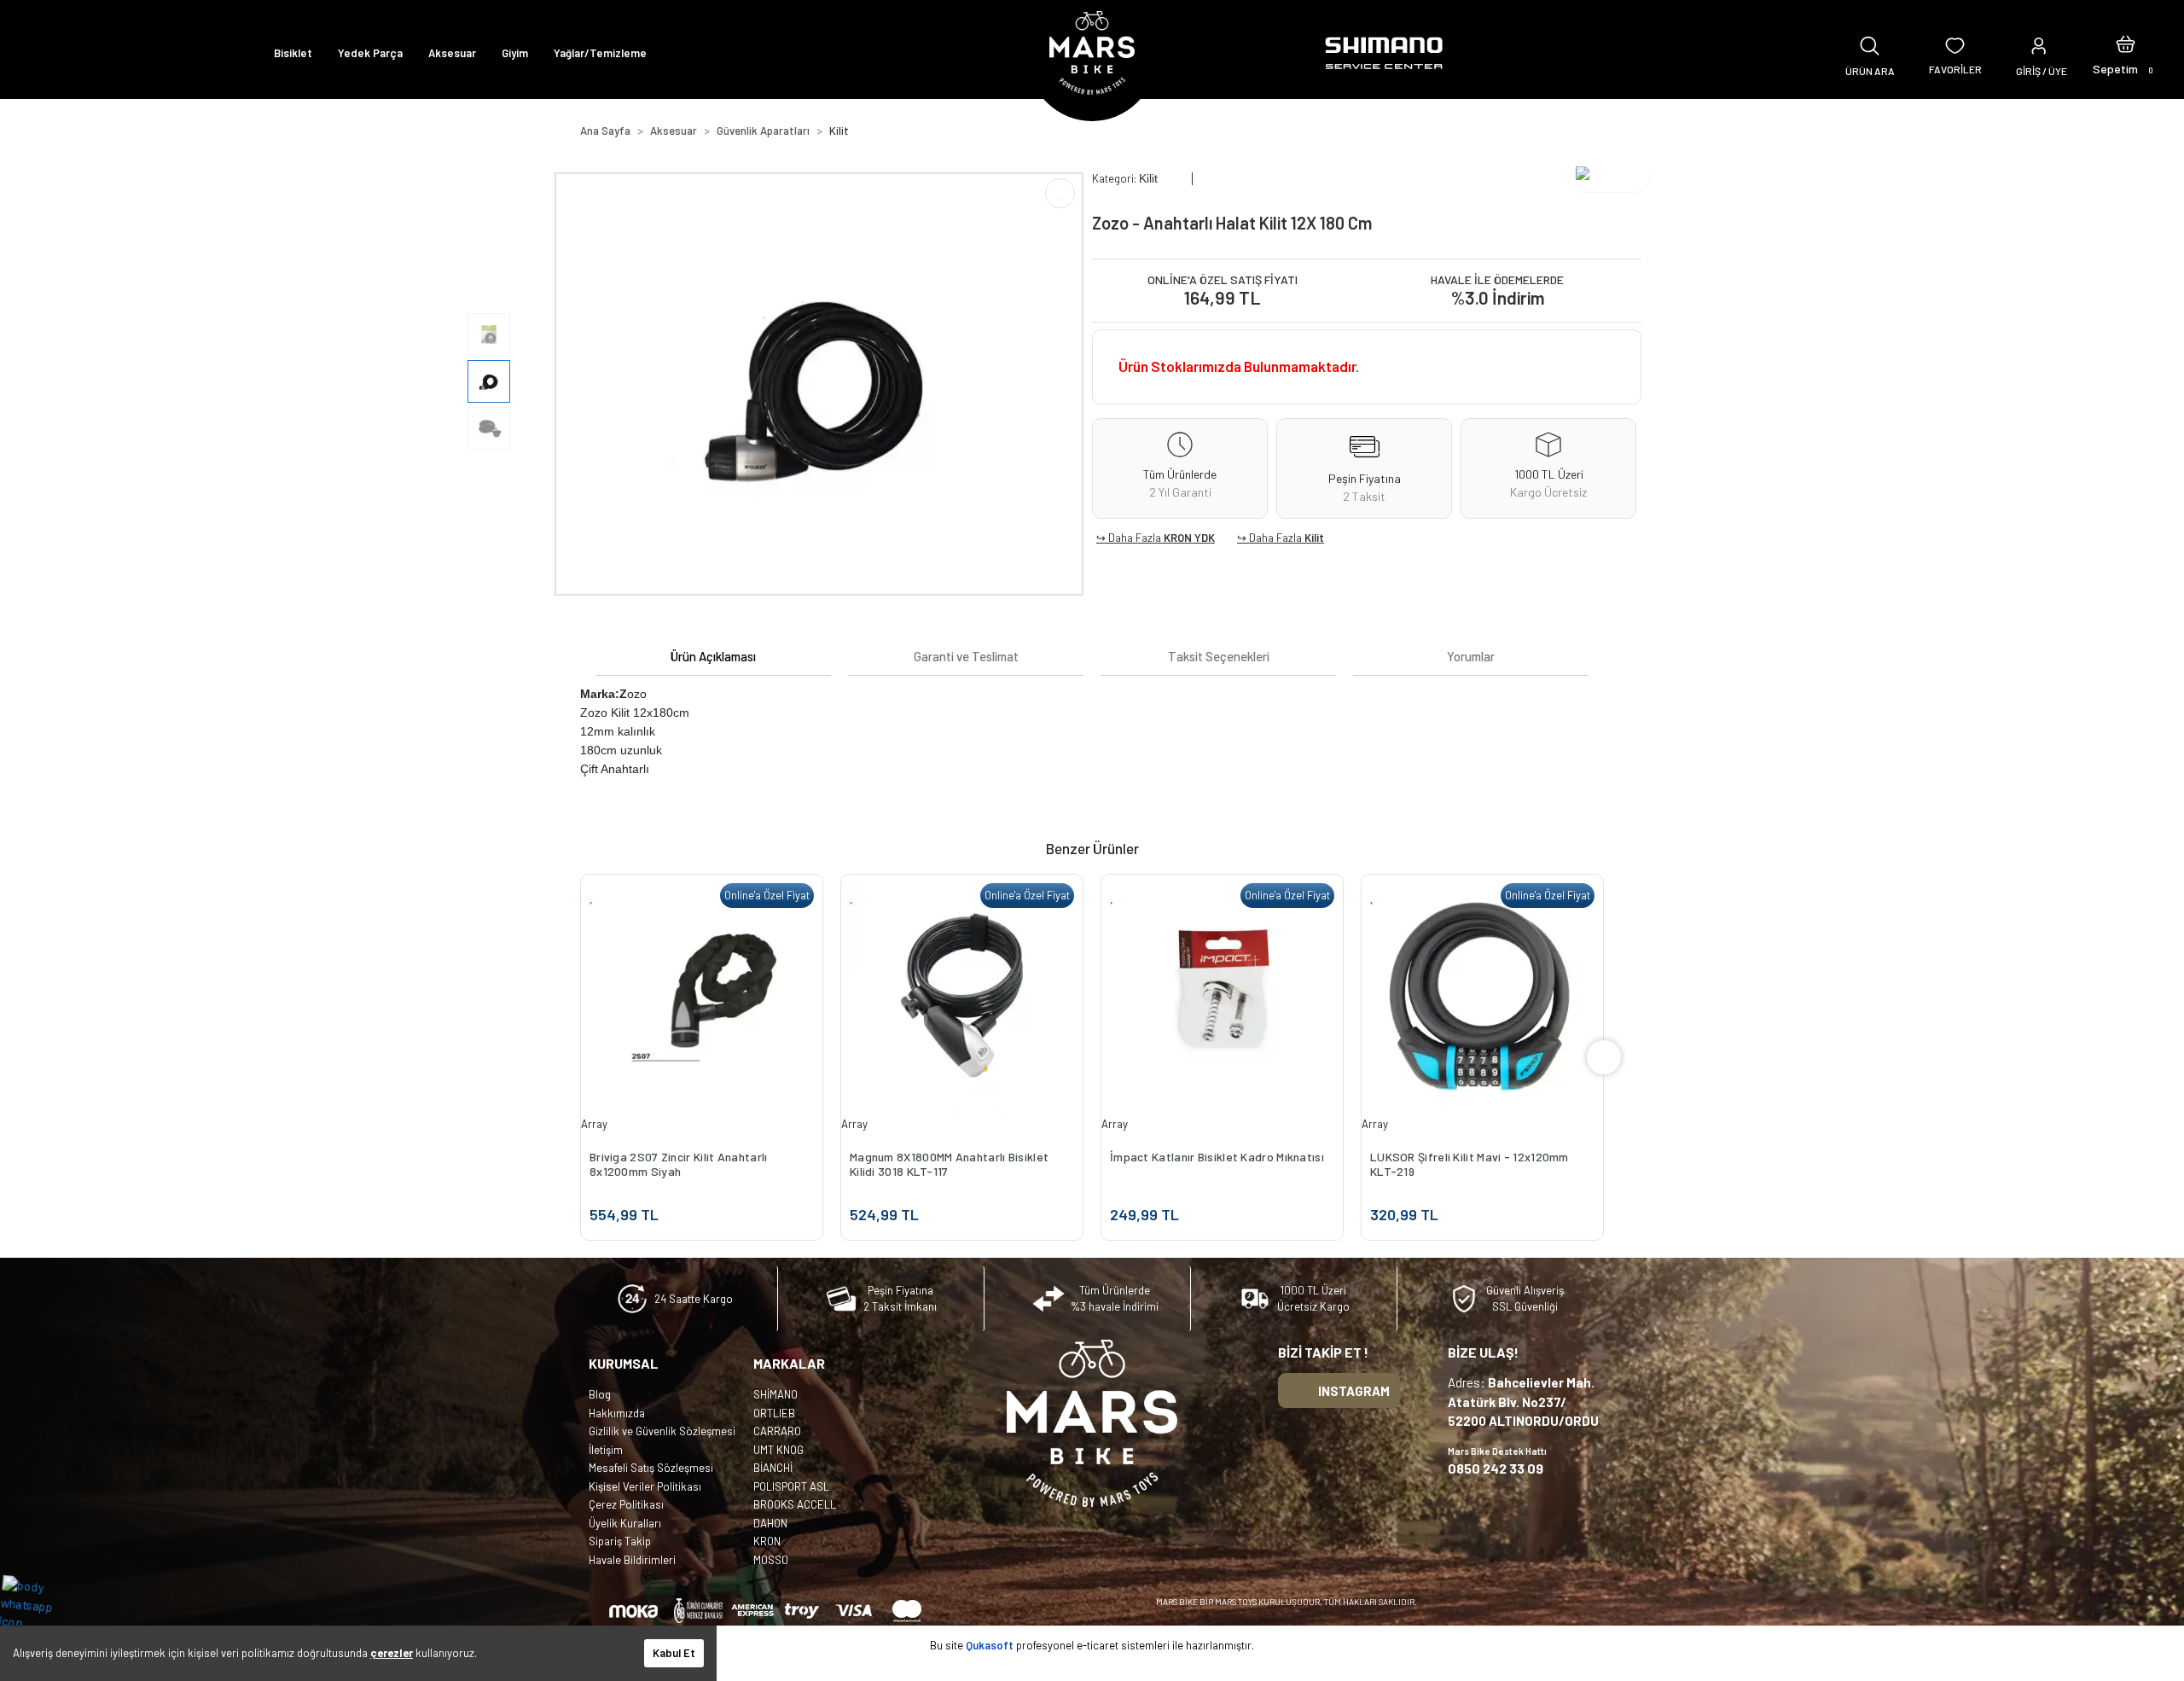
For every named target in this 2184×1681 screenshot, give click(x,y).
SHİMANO (775, 1394)
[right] (1604, 1057)
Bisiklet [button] (293, 53)
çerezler (392, 1653)
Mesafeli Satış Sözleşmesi (651, 1468)
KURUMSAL (624, 1363)
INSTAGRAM (1354, 1391)
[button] (2126, 53)
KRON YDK (1189, 538)
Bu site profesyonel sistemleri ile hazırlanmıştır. (1092, 1645)
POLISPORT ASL (791, 1486)
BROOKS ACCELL (795, 1504)
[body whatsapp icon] (35, 1603)
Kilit (1314, 538)
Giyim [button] (515, 53)
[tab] (713, 657)
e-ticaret (1098, 1645)
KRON (767, 1541)
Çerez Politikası (626, 1504)
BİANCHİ (773, 1468)
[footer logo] (1092, 1423)
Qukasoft (990, 1645)
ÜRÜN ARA (1870, 71)
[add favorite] (592, 896)
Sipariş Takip (620, 1541)
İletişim (606, 1450)
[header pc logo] (1092, 53)
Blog (600, 1394)
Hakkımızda (617, 1413)
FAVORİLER (1955, 69)
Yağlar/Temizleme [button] (600, 53)
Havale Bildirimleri (632, 1560)
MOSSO (771, 1560)
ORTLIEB (774, 1413)
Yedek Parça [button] (370, 53)
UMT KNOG (778, 1450)
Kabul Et (674, 1653)
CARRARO (777, 1431)
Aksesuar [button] (452, 53)
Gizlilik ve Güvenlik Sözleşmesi (662, 1431)
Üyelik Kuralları (625, 1523)
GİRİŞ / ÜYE (2042, 71)
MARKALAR (789, 1363)
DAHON (770, 1523)
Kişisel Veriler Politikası (645, 1486)
